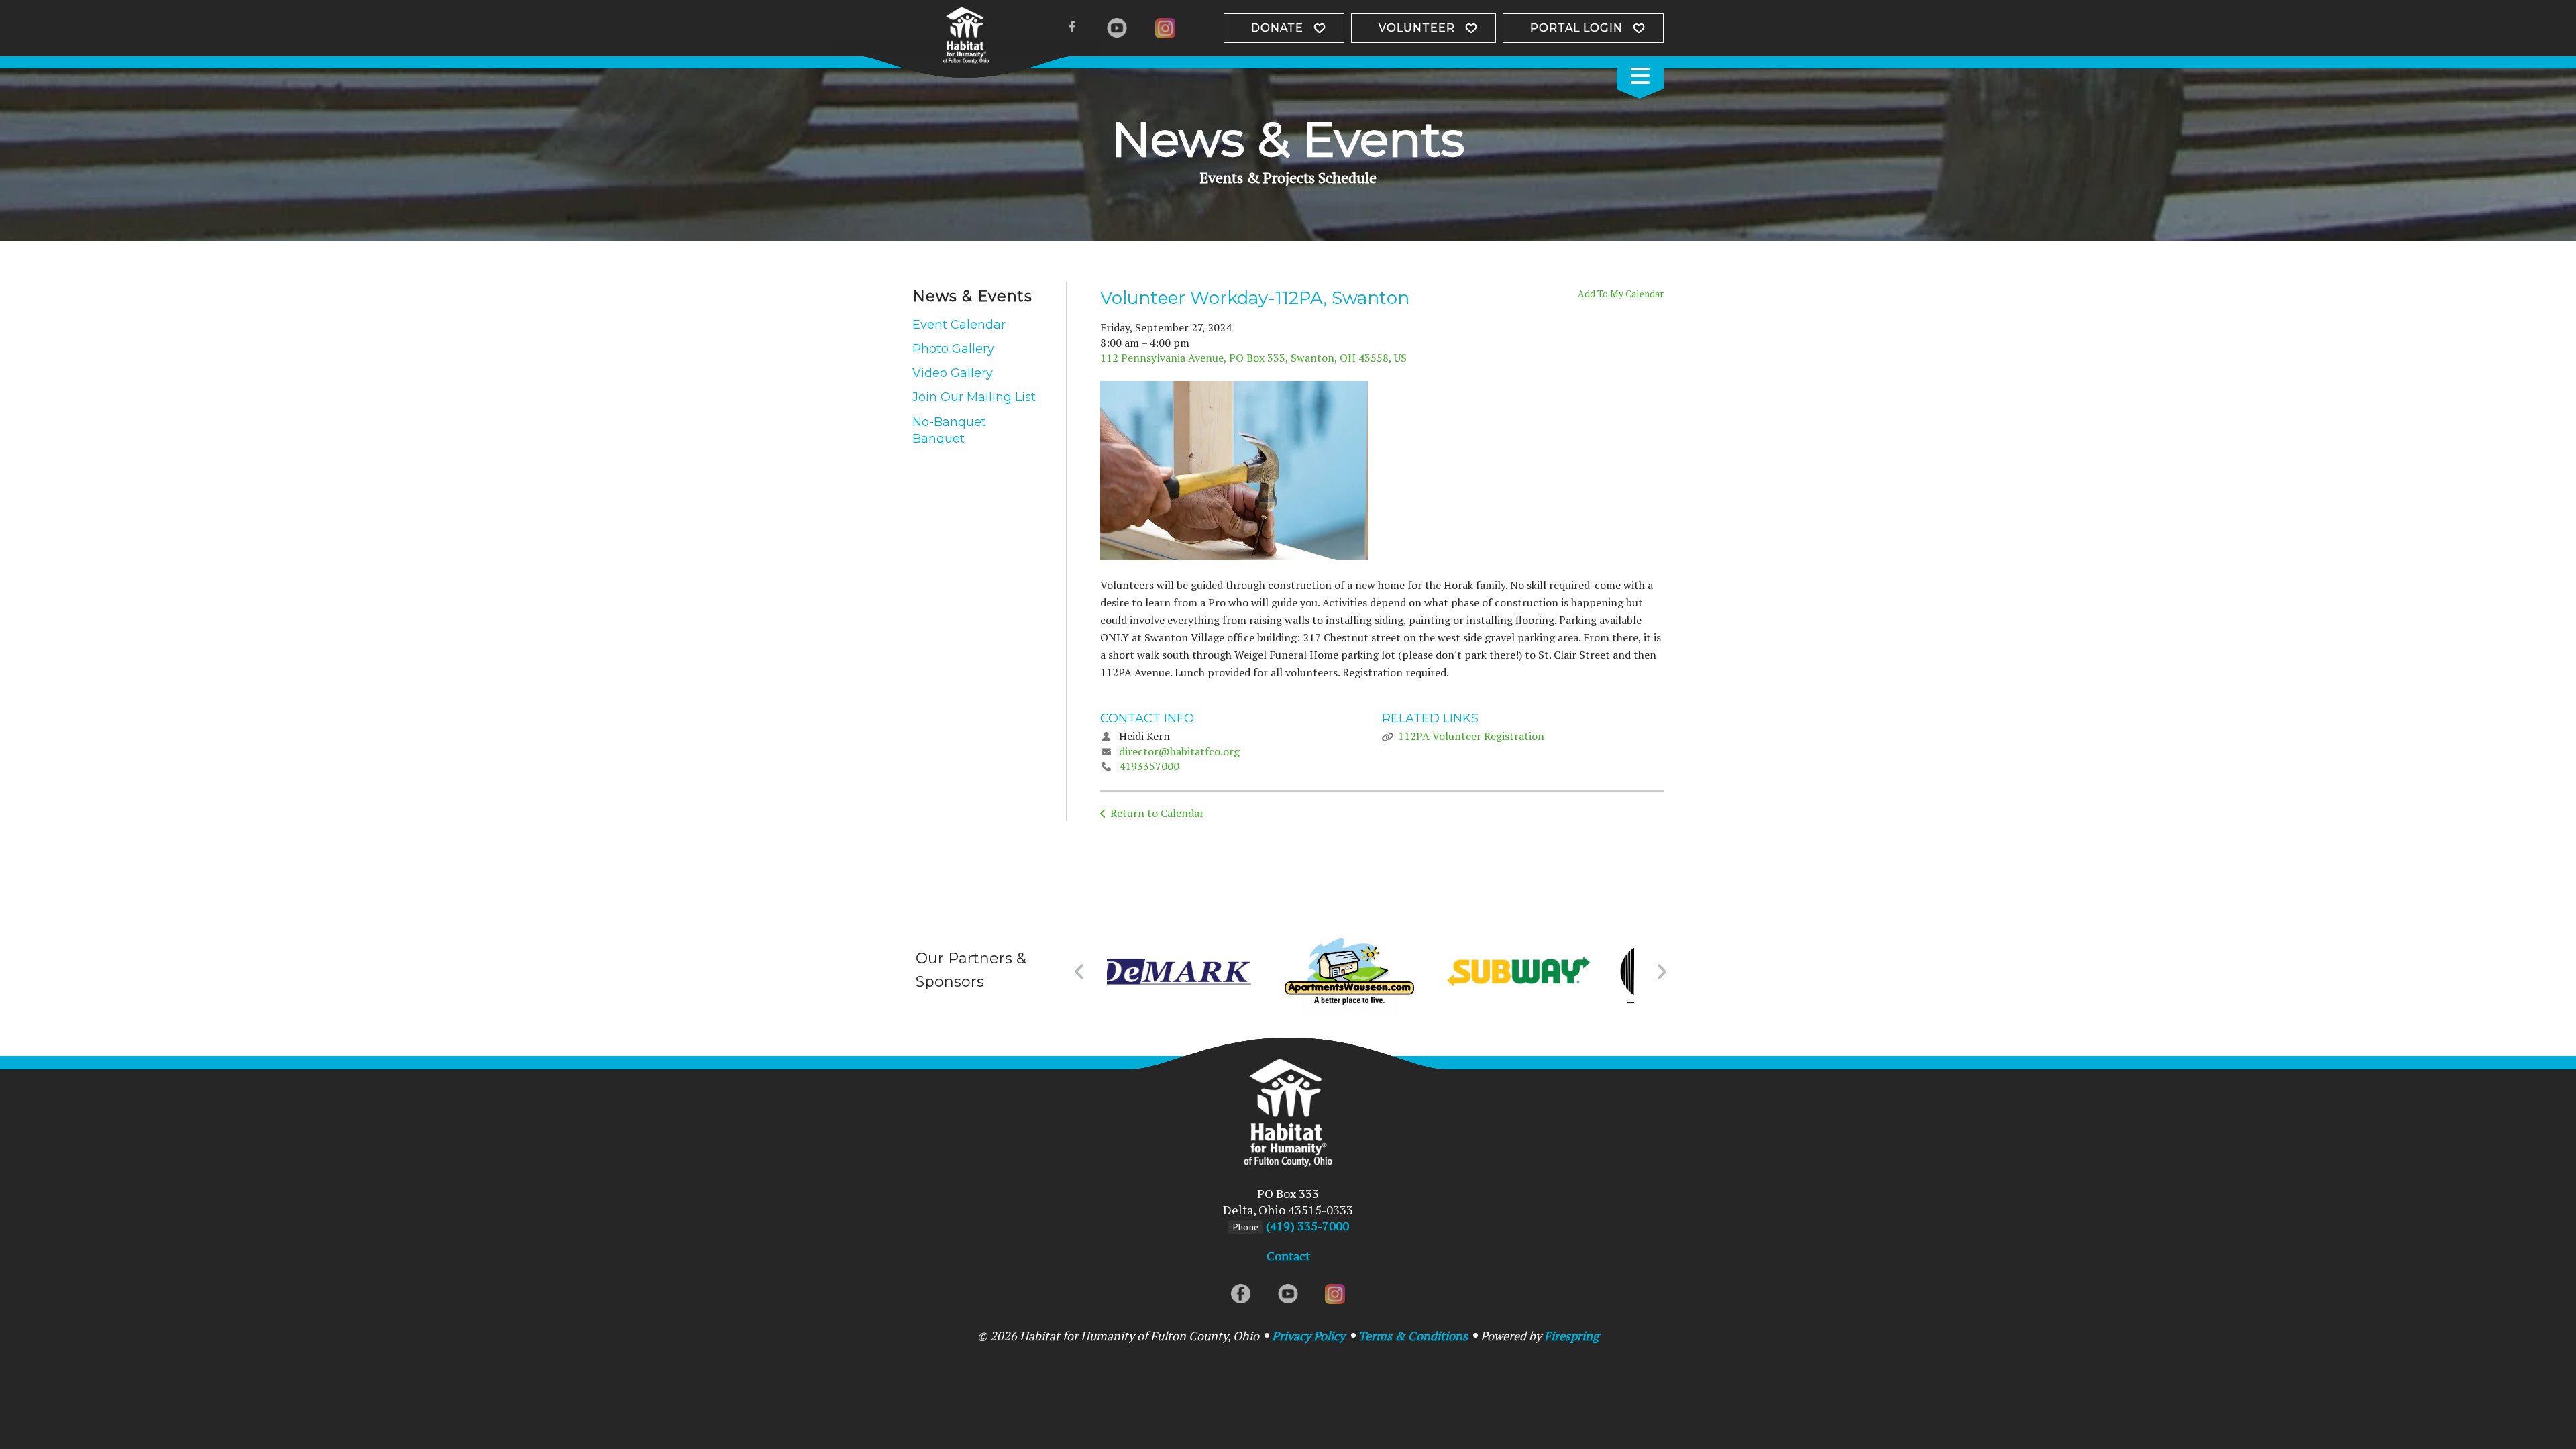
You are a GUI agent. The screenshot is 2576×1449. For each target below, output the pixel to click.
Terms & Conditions (1413, 1336)
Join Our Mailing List (974, 397)
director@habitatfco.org (1179, 751)
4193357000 (1149, 766)
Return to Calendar (1157, 813)
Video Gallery (953, 373)
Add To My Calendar (1621, 293)
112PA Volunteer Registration (1471, 736)
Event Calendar (959, 325)
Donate (1277, 28)
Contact (1288, 1256)
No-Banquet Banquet (949, 430)
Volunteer (1417, 28)
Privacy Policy (1308, 1336)
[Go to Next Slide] (1661, 972)
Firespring (1571, 1336)
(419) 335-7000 (1307, 1226)
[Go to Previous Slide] (1080, 972)
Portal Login (1576, 28)
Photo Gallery (953, 349)
